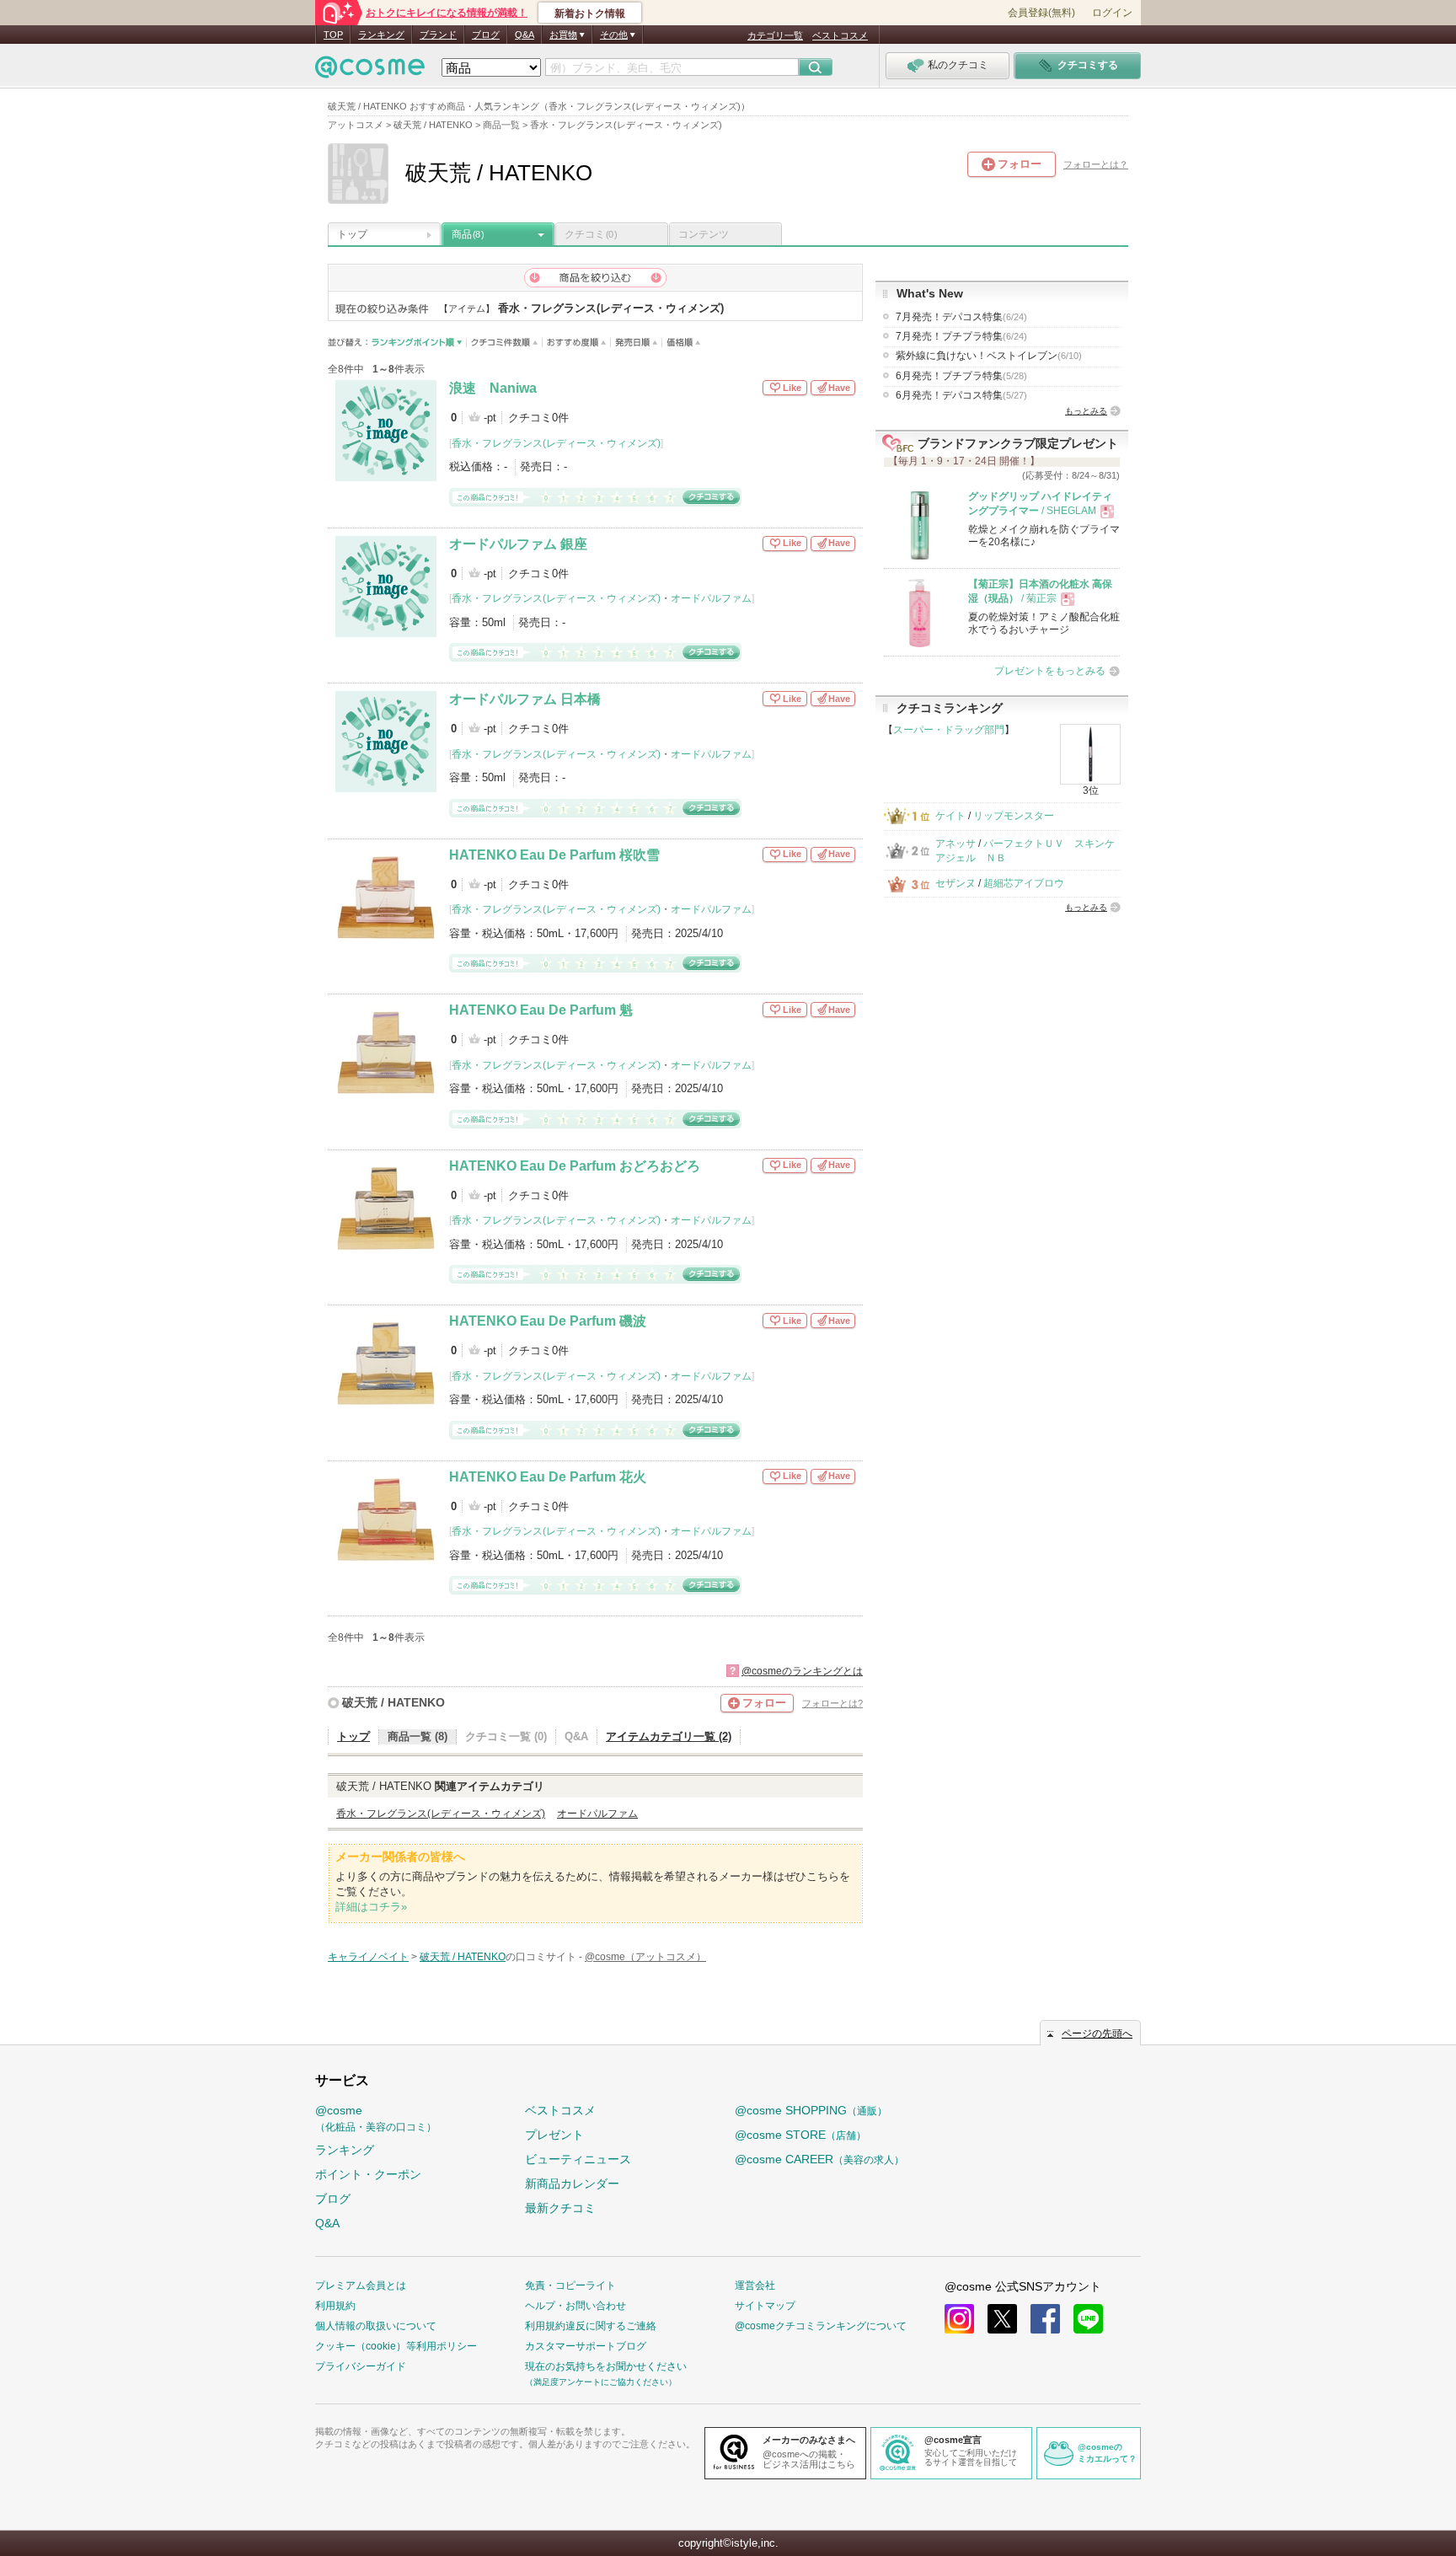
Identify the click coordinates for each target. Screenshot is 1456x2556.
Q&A (525, 35)
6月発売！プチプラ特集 (961, 376)
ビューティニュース (578, 2159)
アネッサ (955, 844)
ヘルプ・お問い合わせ (575, 2306)
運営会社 (755, 2285)
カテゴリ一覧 (775, 35)
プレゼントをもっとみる (1050, 671)
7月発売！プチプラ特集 (961, 336)
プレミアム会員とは (361, 2285)
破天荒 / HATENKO (393, 1702)
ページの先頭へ (1097, 2034)
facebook (1045, 2319)
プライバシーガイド (361, 2366)
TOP (333, 35)
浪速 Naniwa (493, 388)
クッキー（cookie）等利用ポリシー (396, 2346)
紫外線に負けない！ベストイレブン (989, 356)
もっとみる (1086, 411)
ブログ (486, 35)
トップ (352, 234)
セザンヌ (955, 883)
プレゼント (554, 2135)
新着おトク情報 (590, 13)
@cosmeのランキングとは (802, 1671)
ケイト (950, 816)
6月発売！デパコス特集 (961, 395)
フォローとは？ (1096, 164)
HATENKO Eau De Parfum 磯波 (548, 1321)
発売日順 (637, 343)
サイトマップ (765, 2306)
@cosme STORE (800, 2135)
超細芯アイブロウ (1024, 883)
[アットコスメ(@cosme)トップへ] (370, 71)
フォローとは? (832, 1703)
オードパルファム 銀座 (518, 544)
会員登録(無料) (1041, 13)
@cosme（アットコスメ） (645, 1957)
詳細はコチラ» (371, 1907)
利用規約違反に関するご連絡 (591, 2326)
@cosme (376, 2118)
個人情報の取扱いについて (376, 2326)
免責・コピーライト (570, 2285)
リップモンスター (1014, 816)
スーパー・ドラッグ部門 (949, 730)
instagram (959, 2319)
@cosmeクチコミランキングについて (821, 2326)
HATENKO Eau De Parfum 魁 (541, 1010)
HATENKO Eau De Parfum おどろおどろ (575, 1166)
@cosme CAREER (819, 2159)
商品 (468, 234)
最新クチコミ (560, 2208)
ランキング (381, 35)
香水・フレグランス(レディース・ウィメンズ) (556, 443)
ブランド (438, 35)
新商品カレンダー (572, 2184)
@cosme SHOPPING (811, 2110)
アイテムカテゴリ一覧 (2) (669, 1736)
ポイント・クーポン (368, 2174)
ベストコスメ (840, 35)
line (1088, 2319)
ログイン (1112, 13)
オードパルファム (711, 598)
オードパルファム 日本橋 (525, 699)
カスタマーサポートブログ (586, 2346)
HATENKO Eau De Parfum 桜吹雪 (554, 855)
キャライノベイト (368, 1957)
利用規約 (335, 2306)
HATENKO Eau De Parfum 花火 (548, 1477)
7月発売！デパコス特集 (961, 317)
